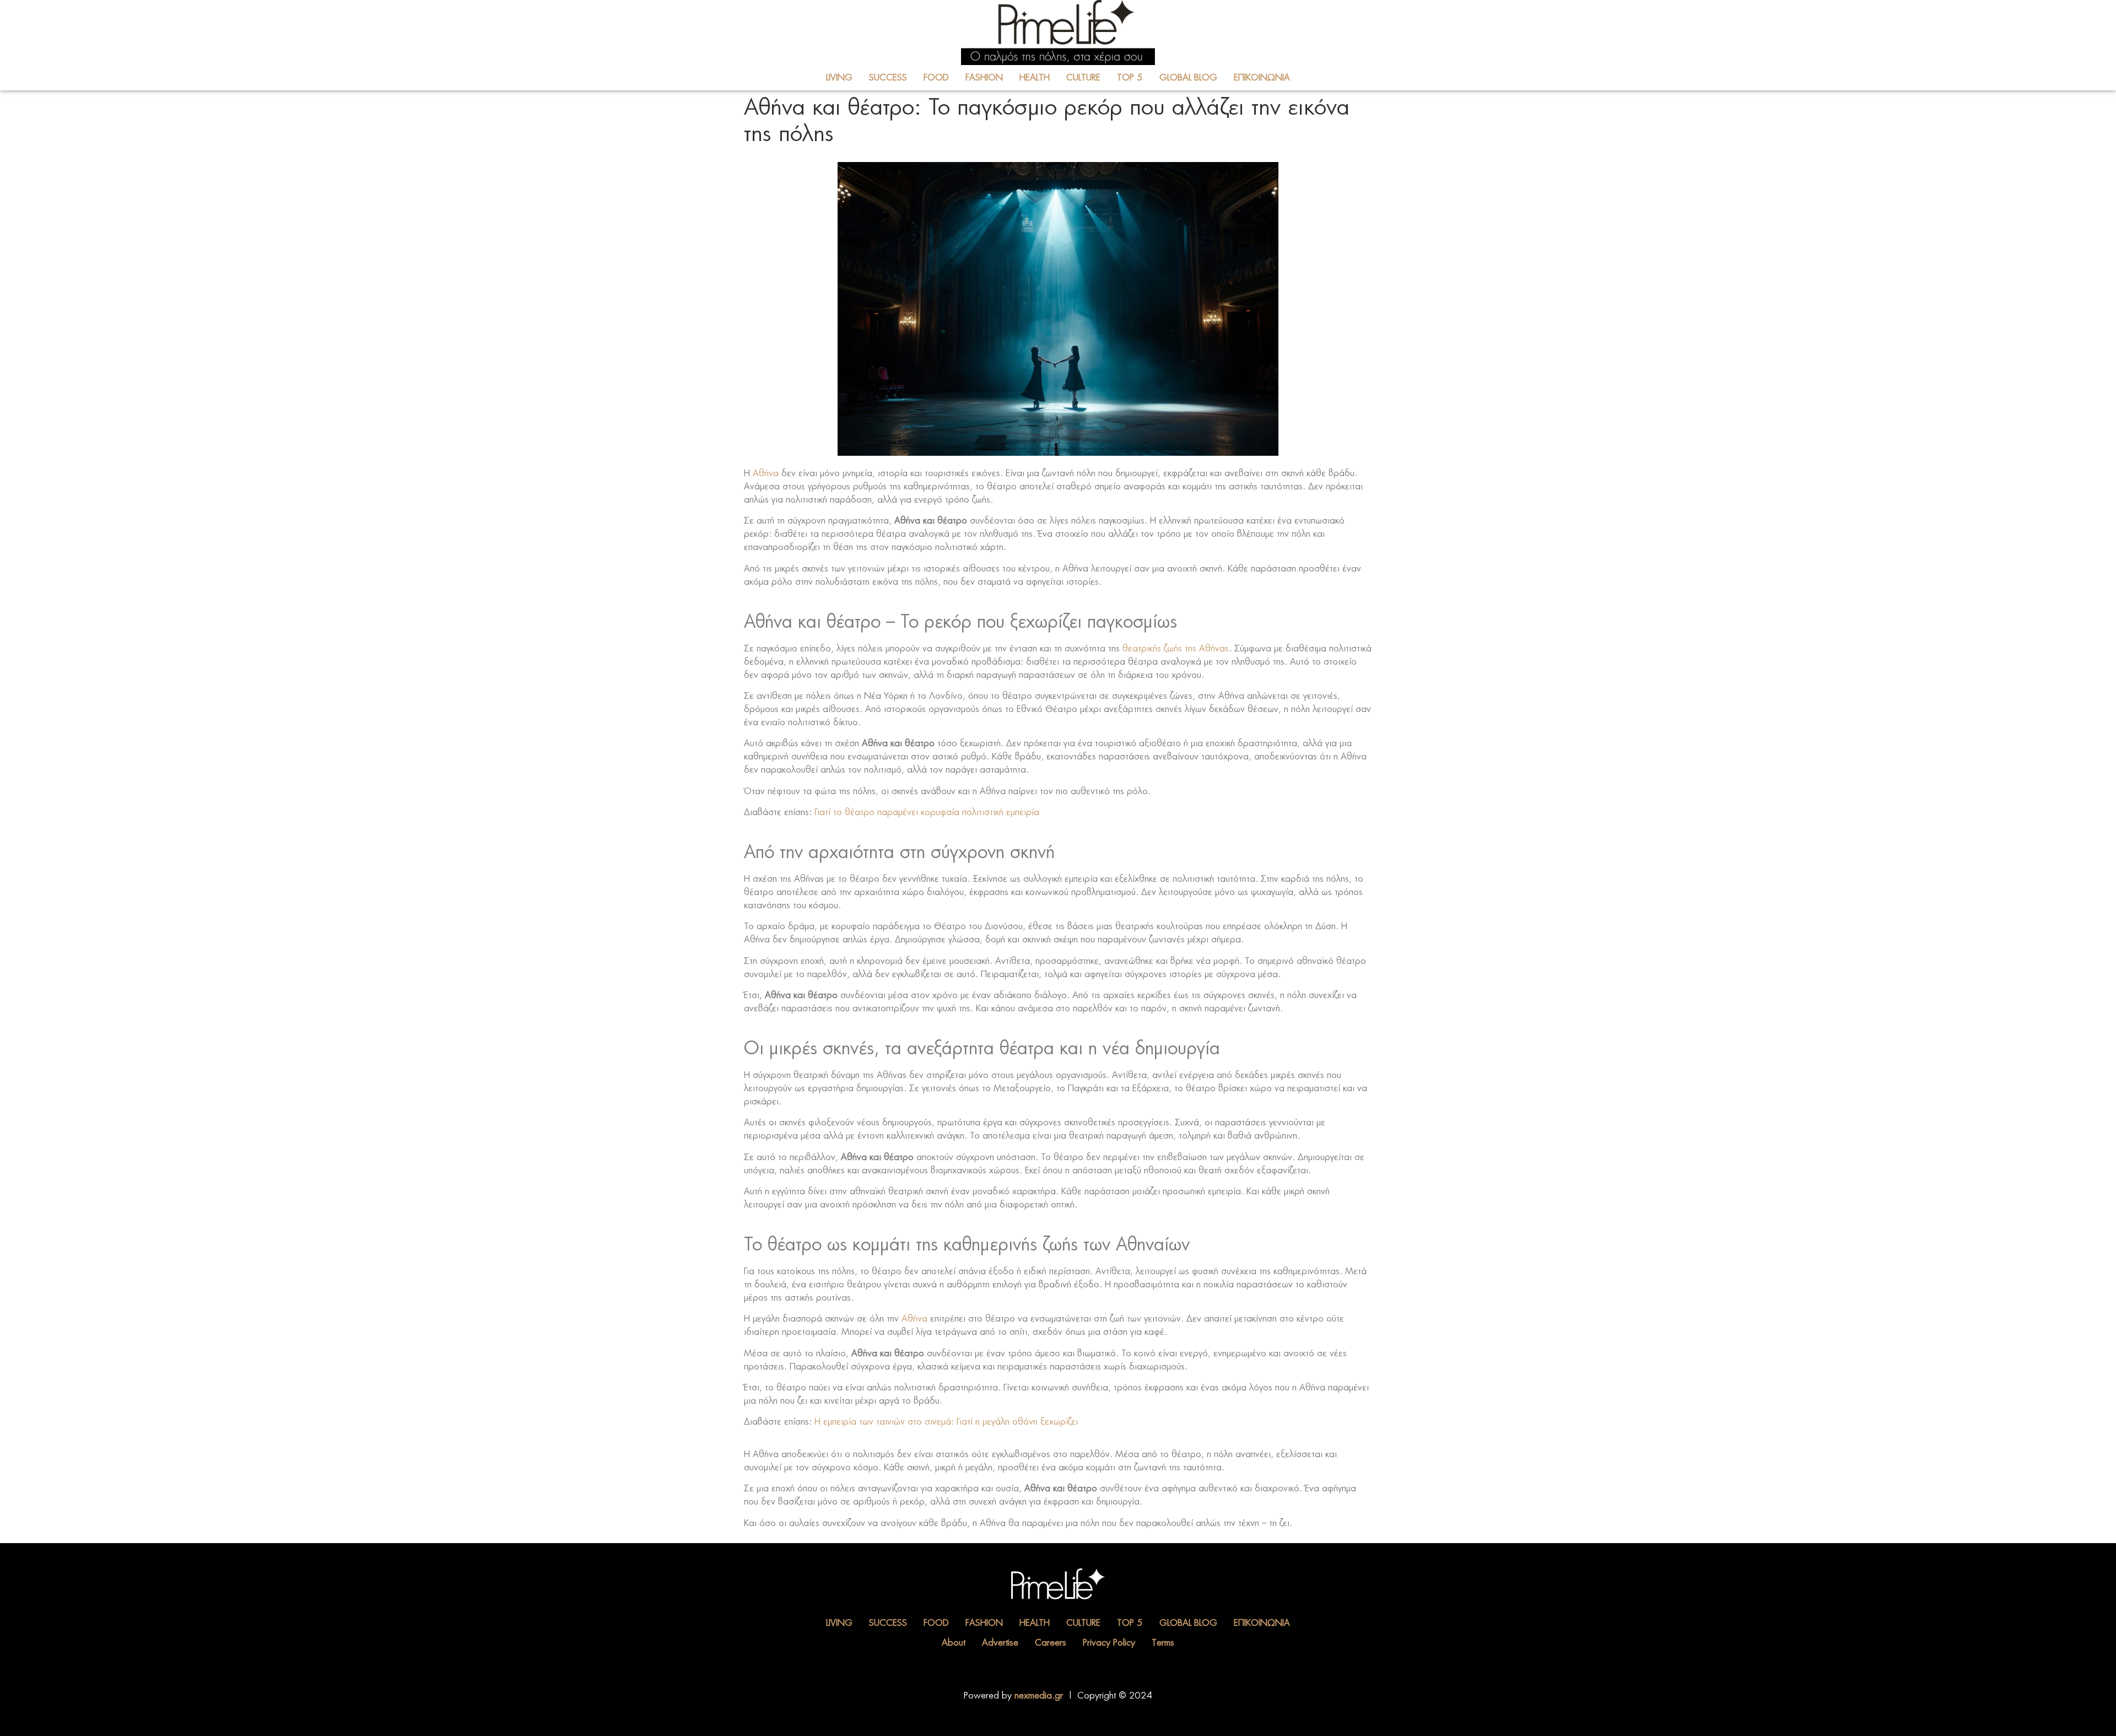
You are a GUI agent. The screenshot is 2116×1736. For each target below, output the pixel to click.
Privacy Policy (1109, 1643)
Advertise (1000, 1643)
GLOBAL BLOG (1188, 78)
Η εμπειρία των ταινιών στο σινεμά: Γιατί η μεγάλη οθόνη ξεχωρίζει (946, 1422)
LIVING (839, 78)
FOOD (936, 78)
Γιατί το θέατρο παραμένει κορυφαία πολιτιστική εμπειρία (927, 812)
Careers (1051, 1643)
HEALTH (1035, 78)
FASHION (984, 78)
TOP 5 (1130, 78)
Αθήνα (766, 473)
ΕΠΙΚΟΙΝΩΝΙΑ (1262, 78)
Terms (1163, 1643)
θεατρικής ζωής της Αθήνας (1176, 649)
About (954, 1643)
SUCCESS (888, 78)
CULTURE (1083, 78)
